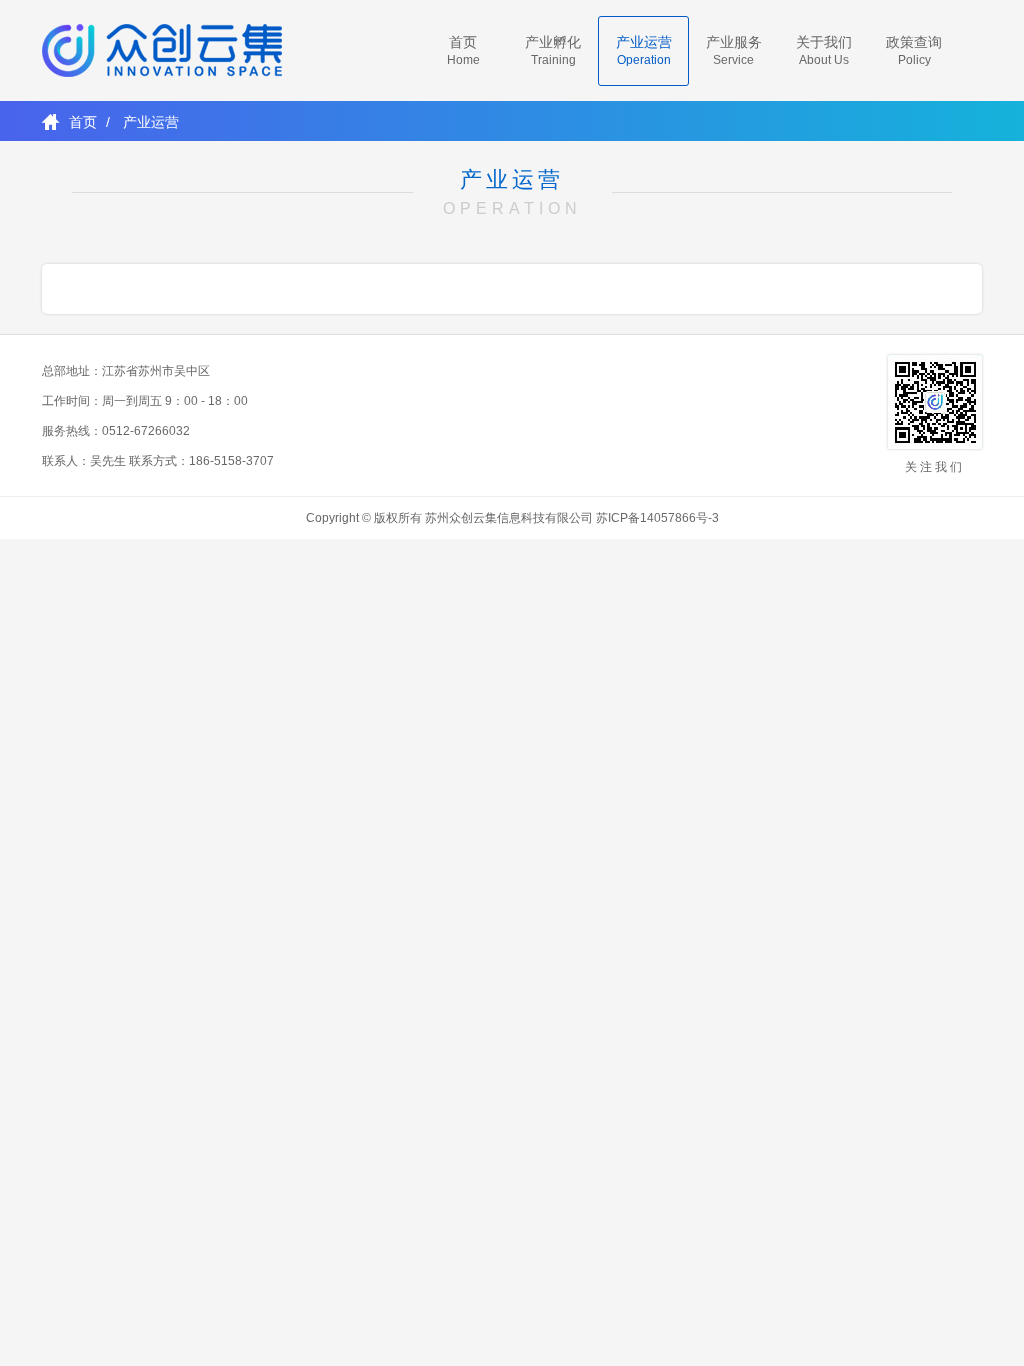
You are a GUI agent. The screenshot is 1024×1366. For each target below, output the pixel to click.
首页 (83, 122)
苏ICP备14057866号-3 (657, 518)
